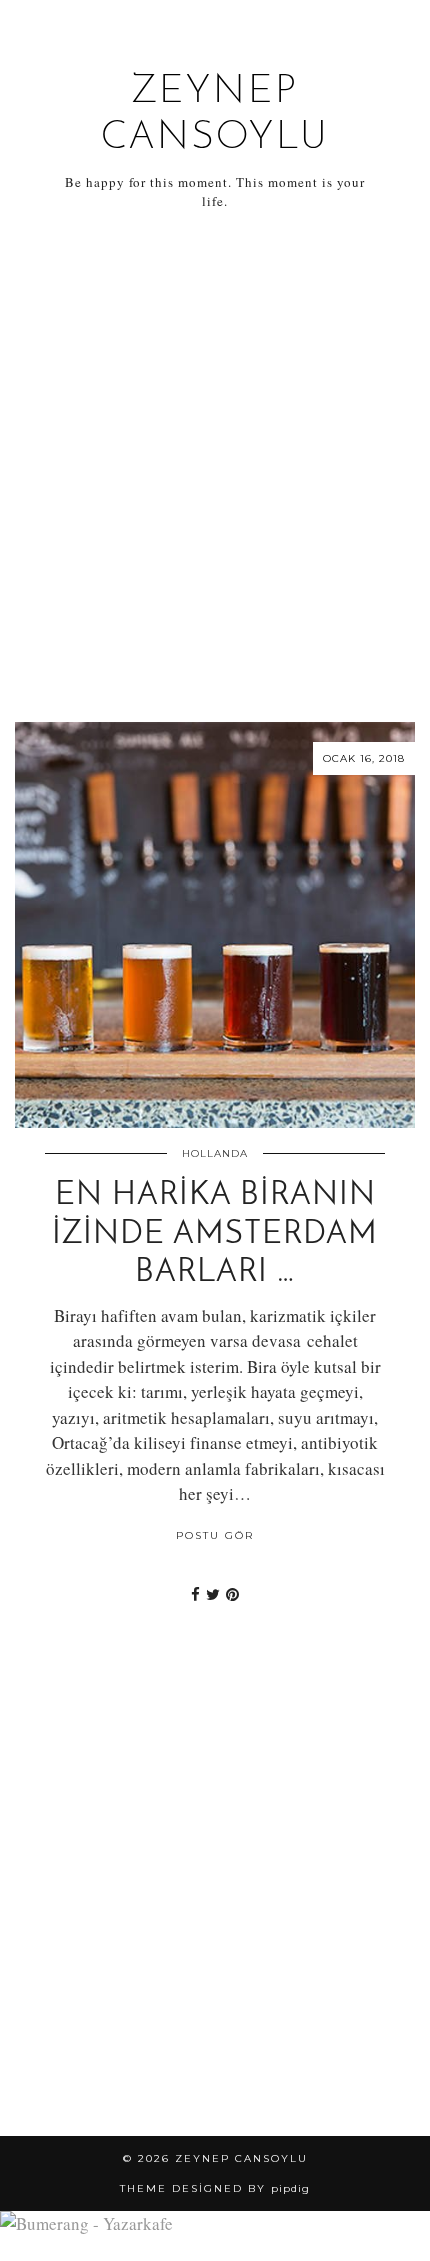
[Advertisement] (215, 467)
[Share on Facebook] (195, 1594)
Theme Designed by (215, 2188)
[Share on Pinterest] (232, 1594)
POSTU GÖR (215, 1535)
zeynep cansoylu (241, 2158)
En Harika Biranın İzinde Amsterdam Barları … (215, 1234)
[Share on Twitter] (213, 1594)
